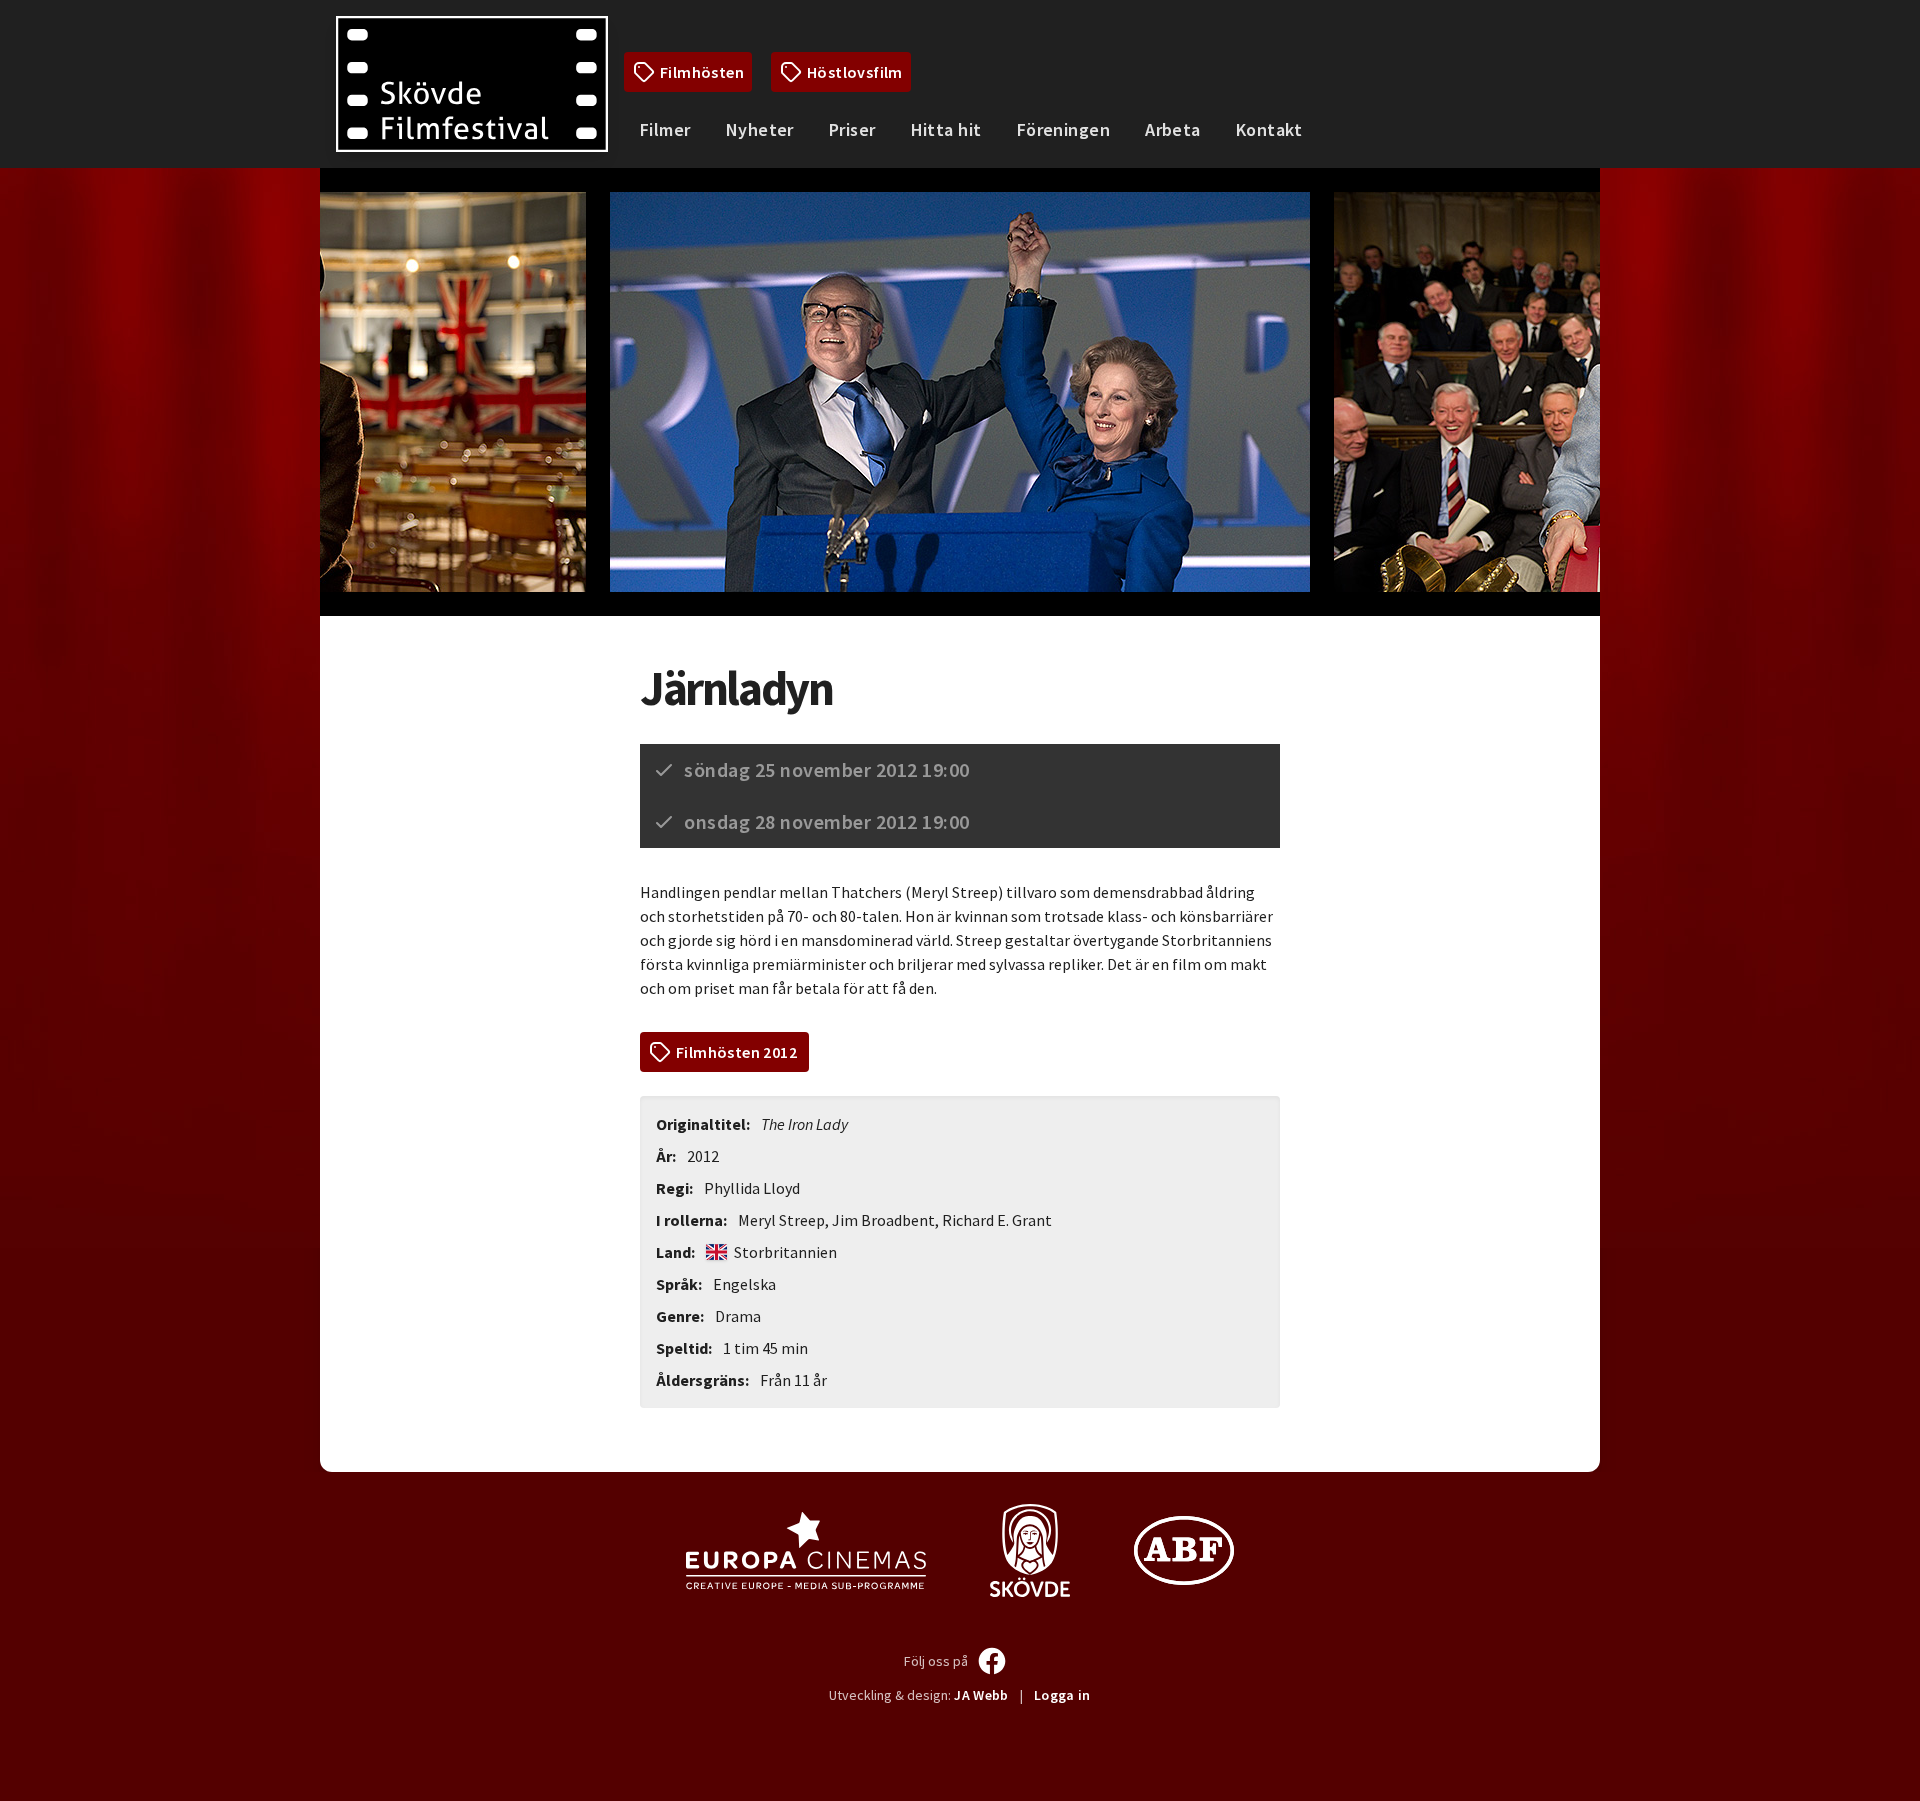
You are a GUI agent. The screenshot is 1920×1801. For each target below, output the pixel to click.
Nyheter (760, 129)
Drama (738, 1316)
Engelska (744, 1284)
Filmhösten (702, 72)
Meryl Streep (781, 1220)
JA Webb (981, 1695)
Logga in (1062, 1695)
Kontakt (1269, 129)
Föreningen (1064, 129)
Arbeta (1173, 129)
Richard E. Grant (997, 1220)
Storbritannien (784, 1252)
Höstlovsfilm (855, 72)
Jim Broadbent (883, 1220)
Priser (852, 129)
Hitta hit (946, 129)
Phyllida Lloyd (752, 1188)
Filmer (665, 129)
